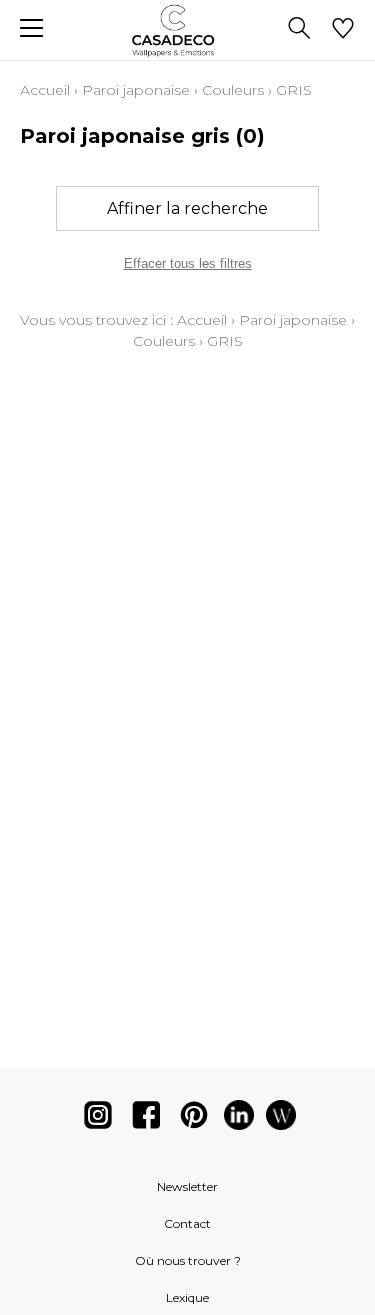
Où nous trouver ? (188, 1260)
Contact (187, 1223)
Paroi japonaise (136, 90)
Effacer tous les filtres (188, 263)
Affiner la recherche (187, 208)
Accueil (45, 90)
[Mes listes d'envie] (343, 30)
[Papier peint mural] (281, 1119)
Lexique (187, 1297)
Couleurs (233, 90)
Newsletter (187, 1186)
